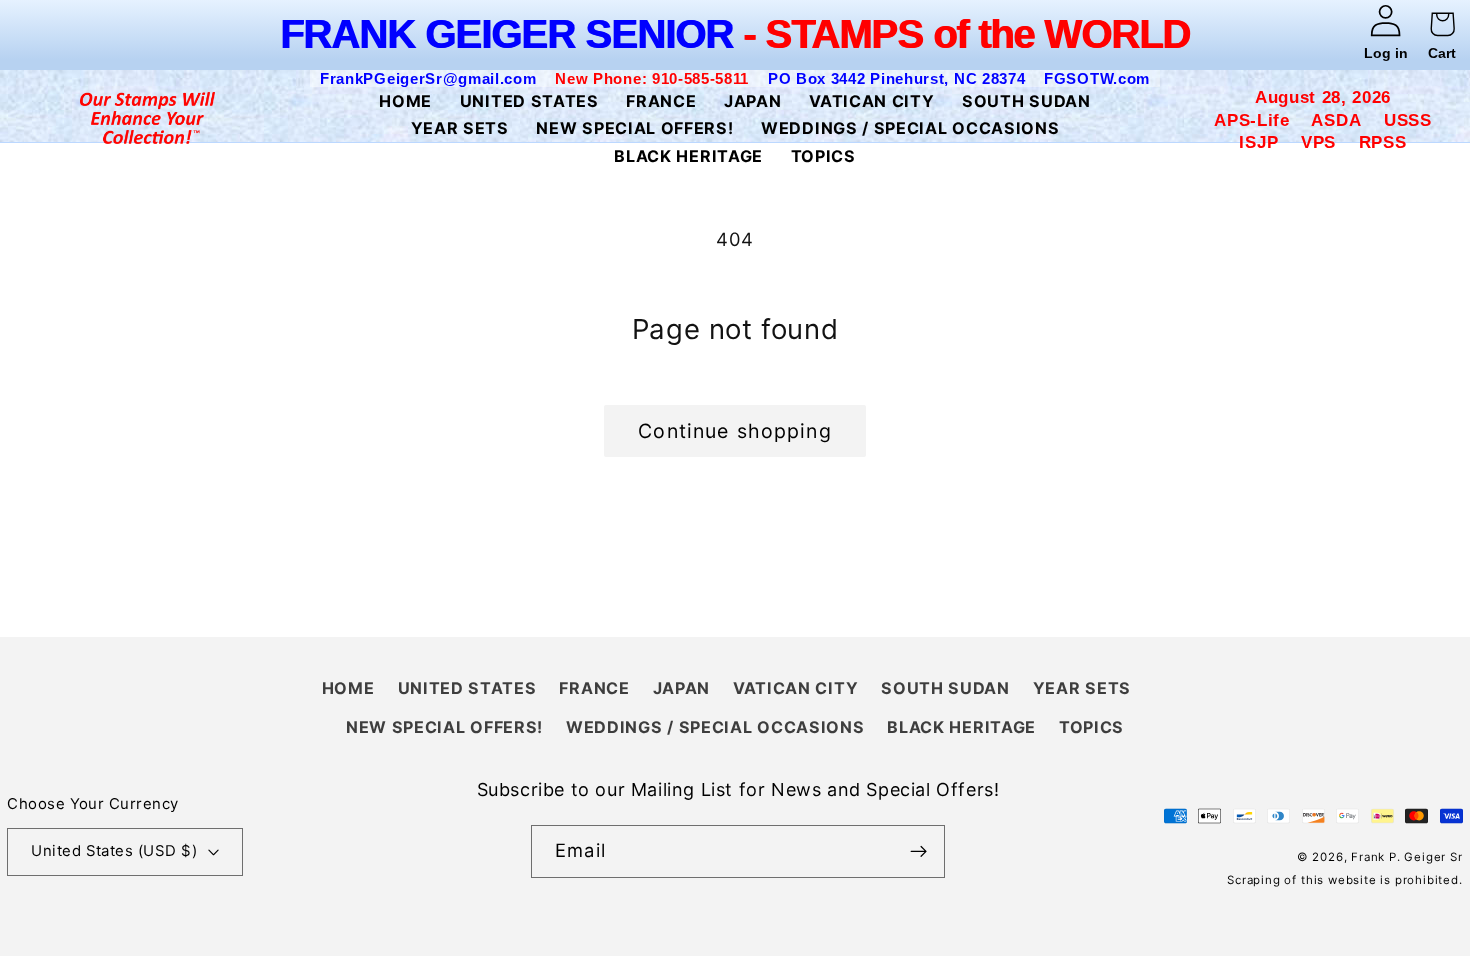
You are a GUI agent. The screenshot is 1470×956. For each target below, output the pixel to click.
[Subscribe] (918, 852)
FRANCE (594, 688)
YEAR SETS (1082, 688)
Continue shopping (735, 431)
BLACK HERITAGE (961, 727)
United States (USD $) (114, 851)
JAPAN (681, 688)
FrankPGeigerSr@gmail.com (428, 78)
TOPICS (1091, 727)
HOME (348, 688)
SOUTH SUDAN (945, 688)
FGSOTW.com (1097, 78)
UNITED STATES (467, 688)
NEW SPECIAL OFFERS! (444, 727)
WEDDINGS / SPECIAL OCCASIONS (715, 727)
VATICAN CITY (795, 688)
